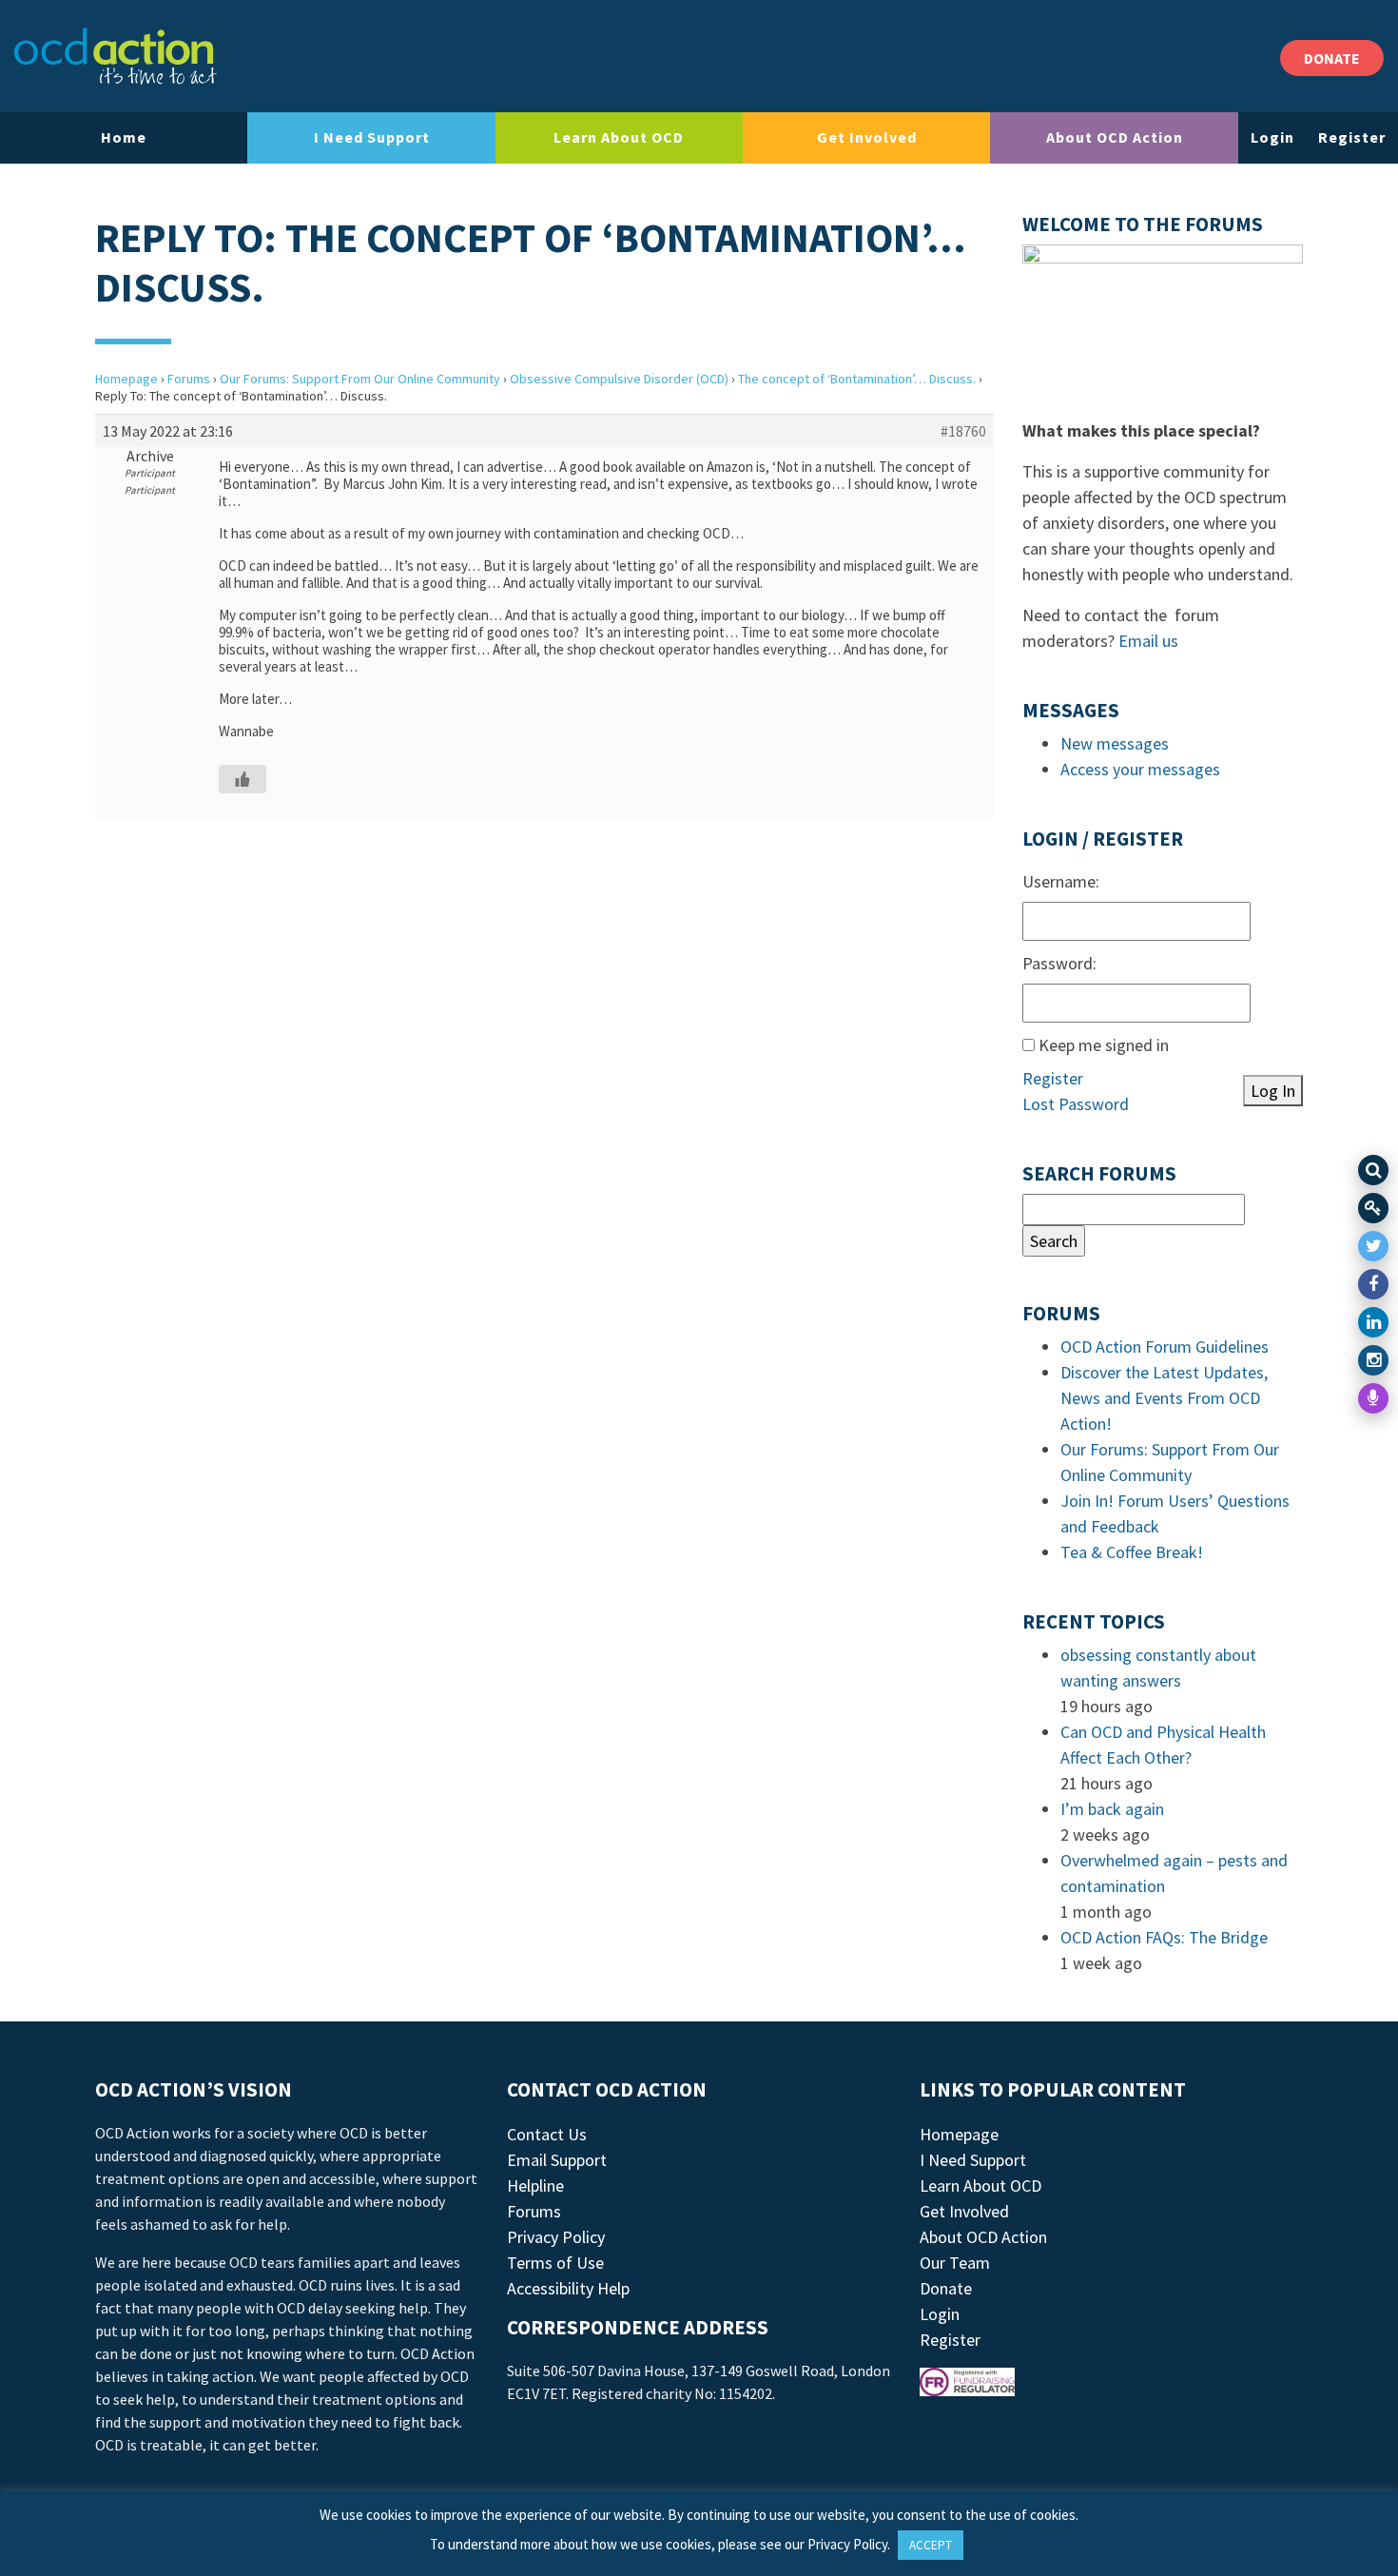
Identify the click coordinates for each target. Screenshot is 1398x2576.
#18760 (963, 431)
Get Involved (867, 137)
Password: (1059, 963)
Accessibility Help (568, 2288)
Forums (189, 379)
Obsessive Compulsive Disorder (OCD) (619, 379)
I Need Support (372, 137)
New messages (1115, 743)
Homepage (126, 379)
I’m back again (1112, 1809)
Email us (1148, 641)
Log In (1273, 1091)
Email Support (557, 2160)
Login (1272, 137)
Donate (946, 2288)
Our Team (955, 2263)
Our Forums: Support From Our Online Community (360, 379)
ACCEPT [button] (931, 2545)
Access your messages (1140, 769)
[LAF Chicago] (116, 56)
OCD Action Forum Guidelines (1165, 1347)
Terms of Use (555, 2263)
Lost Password (1076, 1104)
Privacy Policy (556, 2237)
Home (124, 137)
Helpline (535, 2186)
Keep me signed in (1104, 1045)
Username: (1061, 881)
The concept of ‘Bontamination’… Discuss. (857, 379)
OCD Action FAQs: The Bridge (1164, 1937)
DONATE (1332, 58)
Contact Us (547, 2134)
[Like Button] (243, 779)
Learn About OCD (619, 137)
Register (1352, 137)
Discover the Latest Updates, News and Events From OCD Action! (1164, 1398)
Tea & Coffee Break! (1132, 1552)
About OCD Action (1115, 137)
